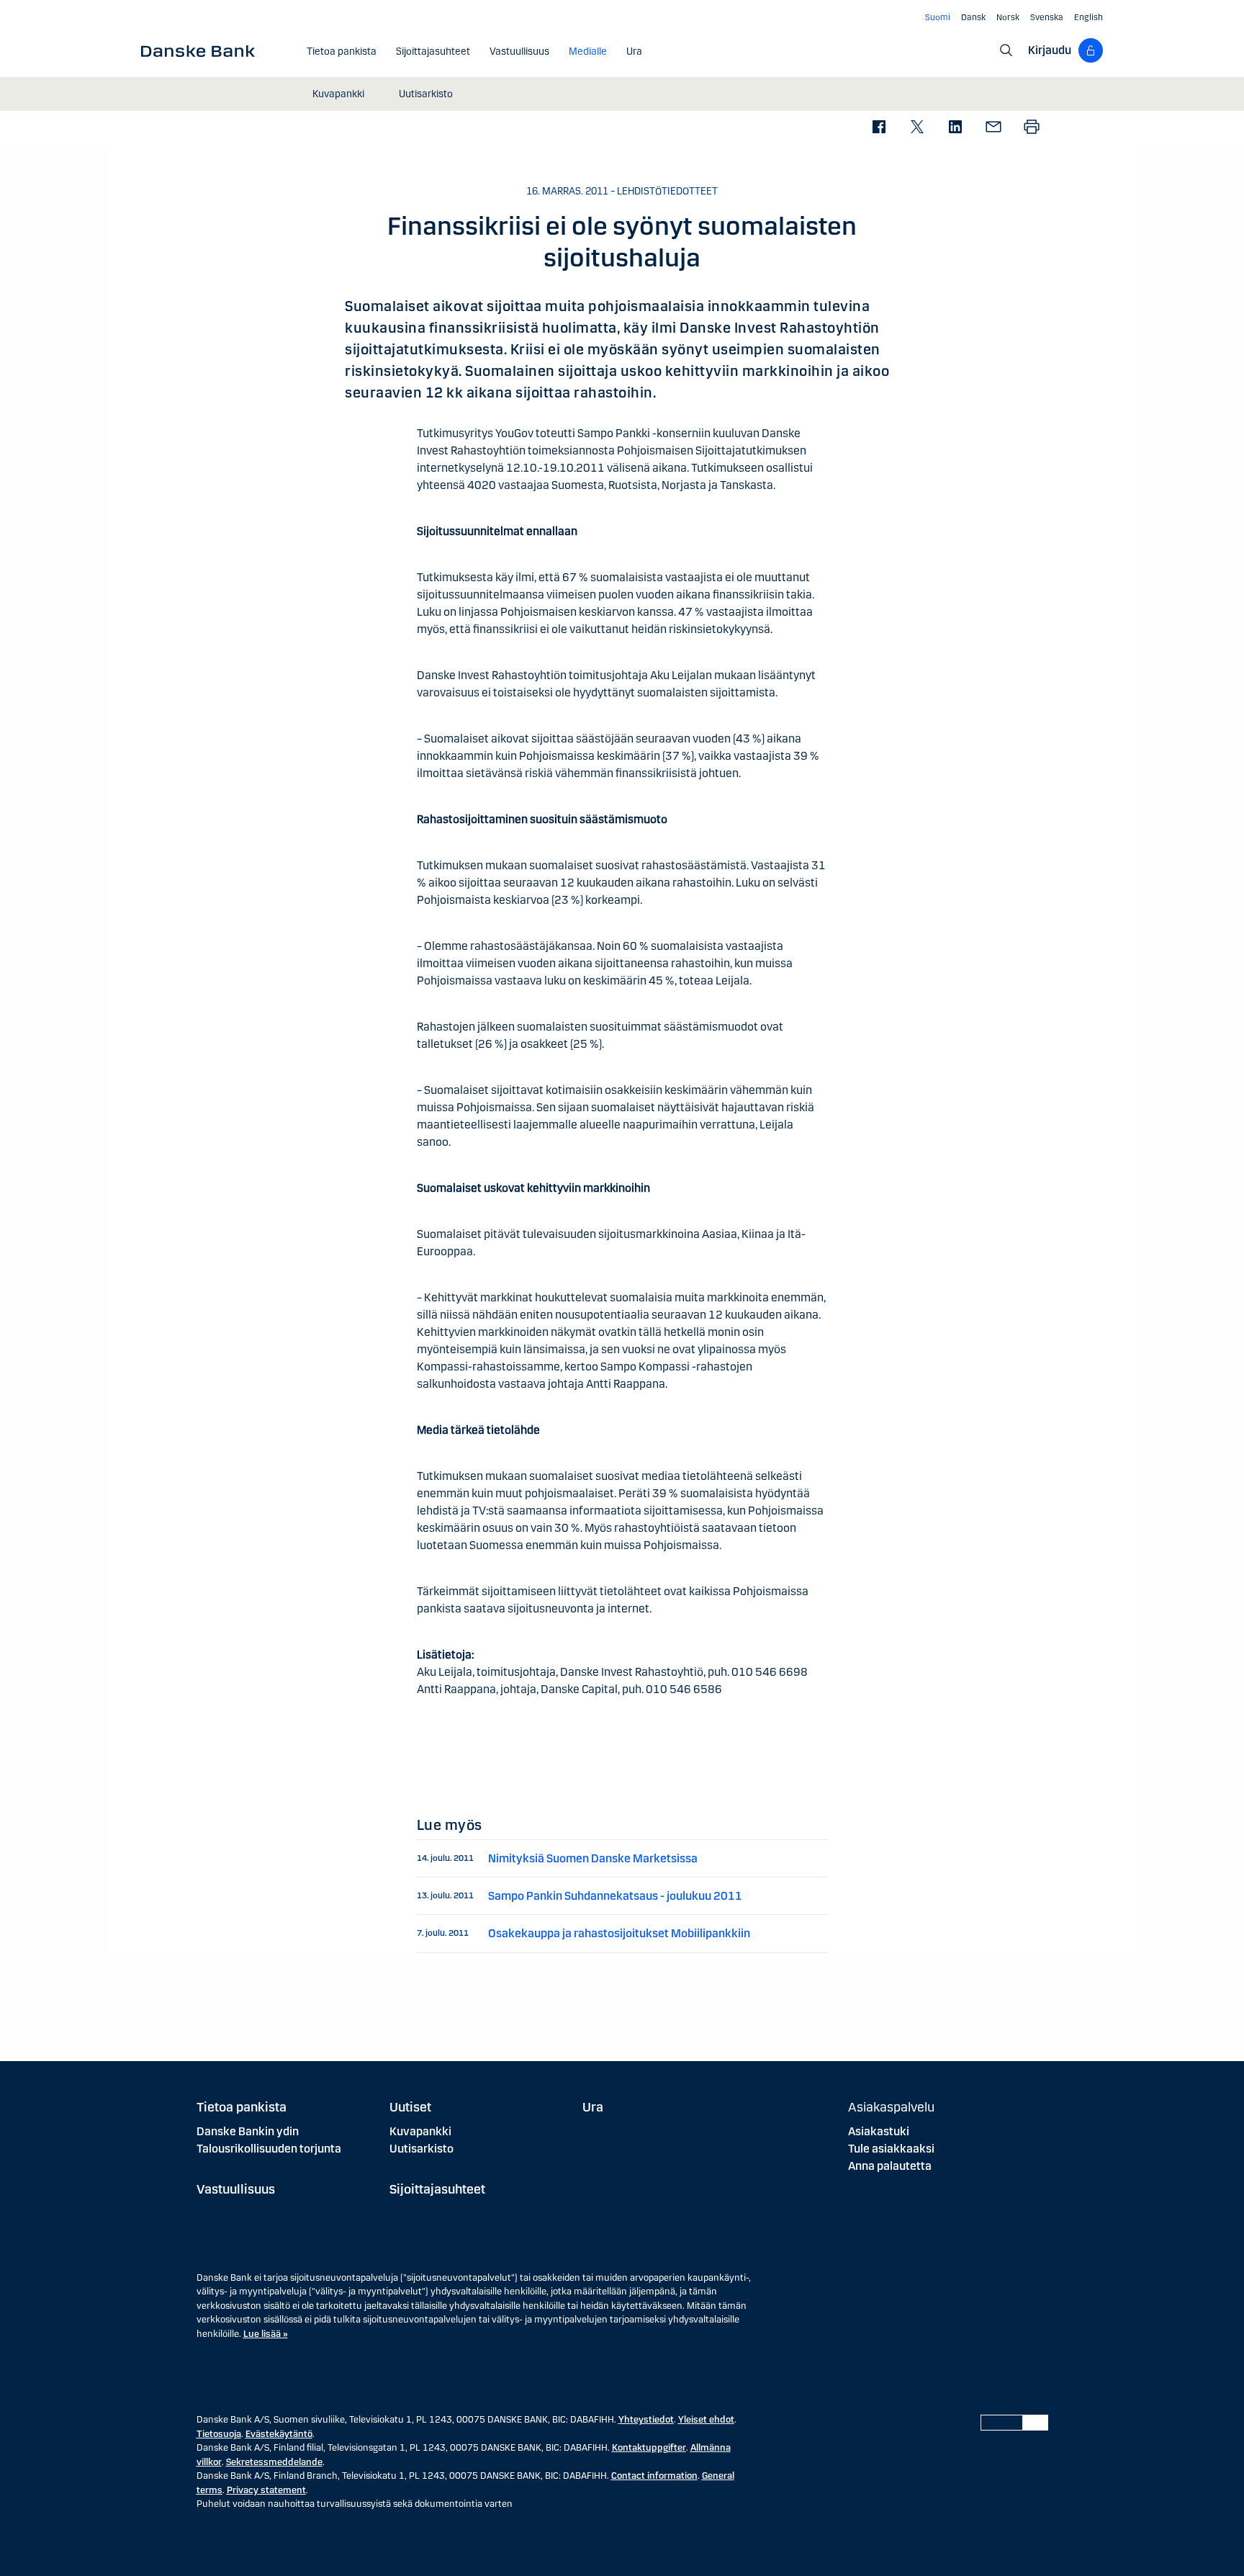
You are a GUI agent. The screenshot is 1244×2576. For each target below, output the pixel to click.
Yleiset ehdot (706, 2420)
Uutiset (410, 2107)
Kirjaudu (1050, 50)
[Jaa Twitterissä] (917, 128)
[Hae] (1006, 50)
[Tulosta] (1031, 128)
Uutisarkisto (422, 2149)
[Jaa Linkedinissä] (955, 128)
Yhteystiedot (646, 2420)
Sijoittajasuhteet (437, 2189)
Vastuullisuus (236, 2189)
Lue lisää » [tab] (266, 2334)
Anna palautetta (890, 2166)
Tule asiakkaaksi (891, 2149)
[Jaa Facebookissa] (879, 128)
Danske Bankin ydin (248, 2131)
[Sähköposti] (993, 128)
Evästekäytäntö (279, 2434)
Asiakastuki (879, 2131)
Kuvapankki (420, 2131)
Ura (593, 2107)
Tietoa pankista (242, 2107)
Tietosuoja (219, 2434)
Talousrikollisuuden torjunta (269, 2149)
